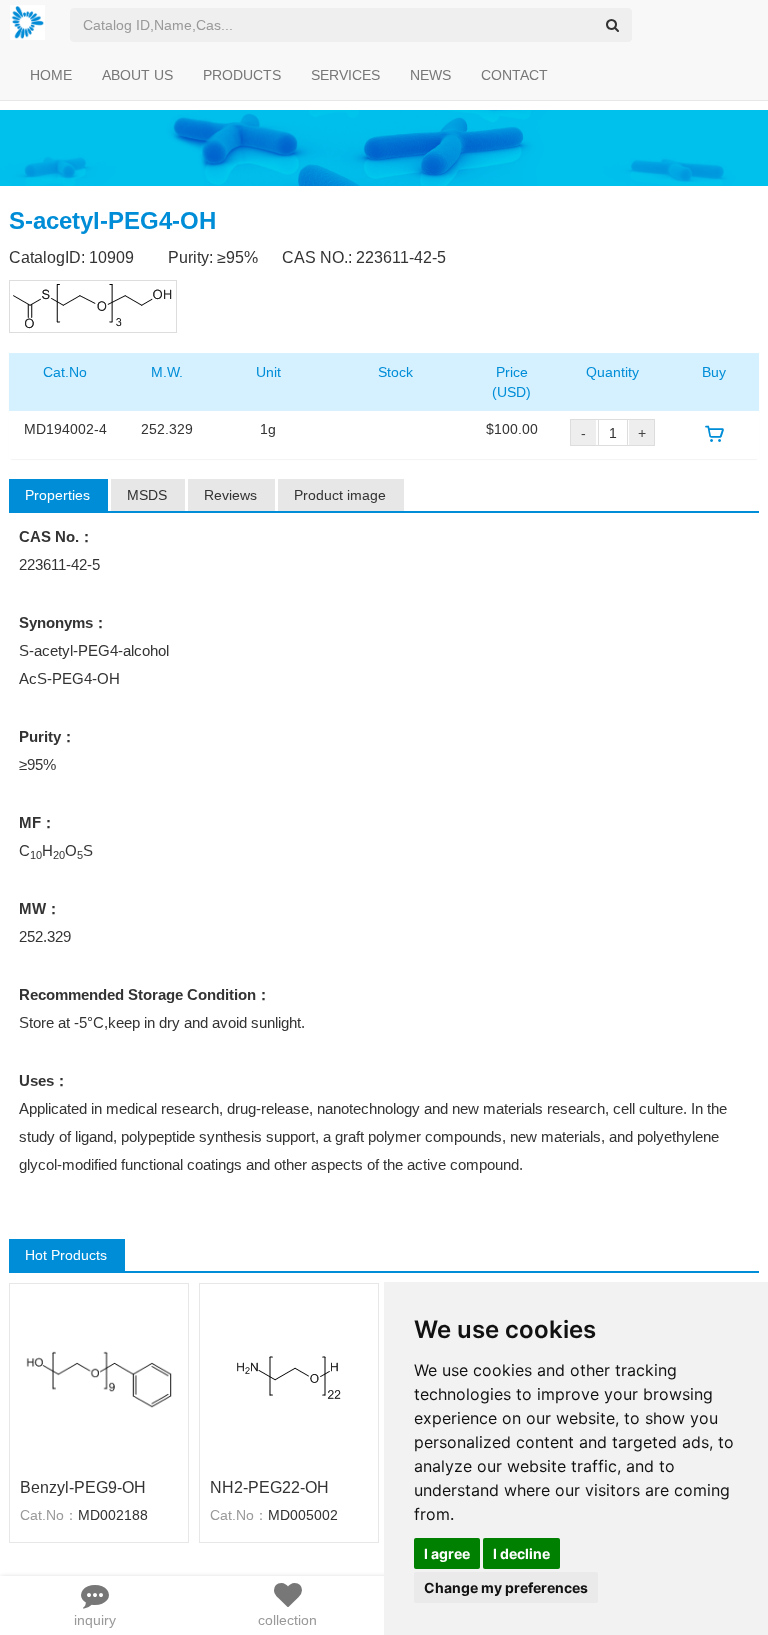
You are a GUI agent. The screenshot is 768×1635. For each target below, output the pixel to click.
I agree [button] (447, 1553)
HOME (51, 75)
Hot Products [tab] (66, 1255)
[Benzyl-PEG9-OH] (99, 1378)
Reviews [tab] (230, 495)
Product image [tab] (340, 495)
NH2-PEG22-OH (269, 1487)
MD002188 (113, 1515)
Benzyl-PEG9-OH (83, 1487)
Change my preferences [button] (506, 1587)
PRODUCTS (242, 75)
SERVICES (345, 75)
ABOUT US (137, 75)
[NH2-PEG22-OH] (289, 1378)
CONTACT (514, 75)
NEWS (430, 75)
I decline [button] (521, 1553)
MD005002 (303, 1515)
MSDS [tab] (147, 495)
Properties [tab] (57, 495)
